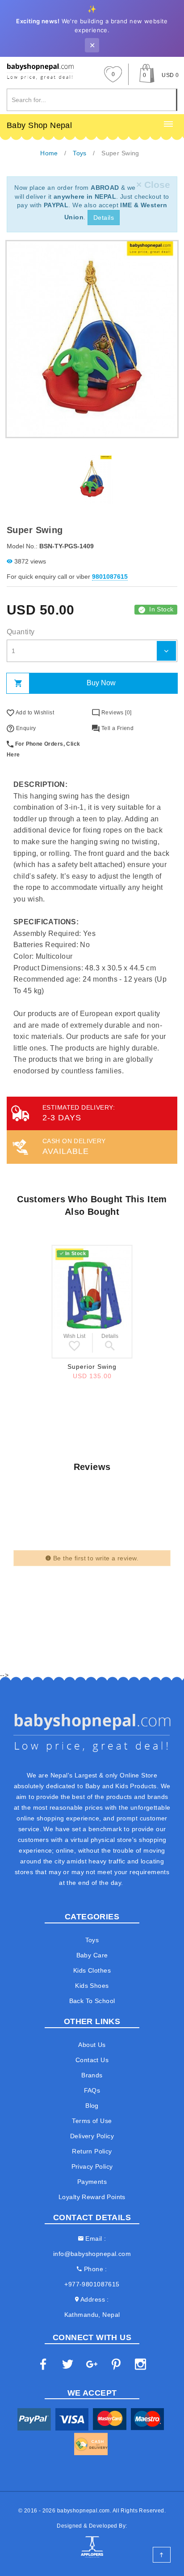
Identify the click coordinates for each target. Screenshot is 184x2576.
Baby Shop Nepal (39, 125)
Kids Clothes (92, 1970)
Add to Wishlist (34, 713)
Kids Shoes (92, 1986)
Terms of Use (92, 2121)
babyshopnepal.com (84, 2511)
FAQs (92, 2090)
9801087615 (110, 577)
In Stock (161, 609)
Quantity (21, 632)
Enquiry (25, 728)
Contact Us (92, 2060)
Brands (92, 2075)
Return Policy (92, 2151)
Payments (92, 2182)
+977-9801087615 (92, 2284)
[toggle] (168, 124)
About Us (92, 2045)
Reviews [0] (115, 713)
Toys (92, 1940)
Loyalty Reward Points (92, 2197)
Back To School (92, 2001)
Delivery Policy (92, 2136)
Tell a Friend (117, 728)
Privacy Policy (92, 2166)
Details (104, 218)
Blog (92, 2106)
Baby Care (92, 1955)
